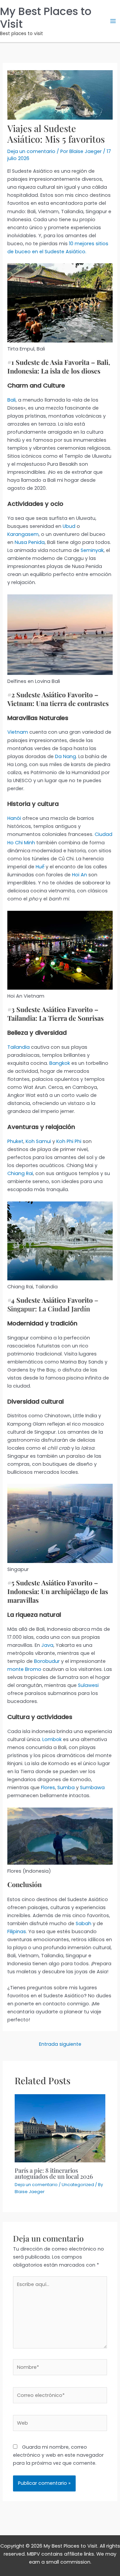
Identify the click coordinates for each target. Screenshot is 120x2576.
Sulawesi (88, 1685)
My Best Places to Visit (46, 18)
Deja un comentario (31, 151)
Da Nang (65, 756)
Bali (11, 400)
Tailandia (18, 1047)
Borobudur (47, 1661)
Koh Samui (38, 1141)
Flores (48, 1787)
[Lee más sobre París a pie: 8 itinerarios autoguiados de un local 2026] (60, 2128)
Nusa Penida (30, 542)
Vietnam (18, 732)
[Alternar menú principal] (113, 21)
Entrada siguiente (60, 2044)
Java (47, 1645)
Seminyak (92, 550)
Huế (41, 867)
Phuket (15, 1141)
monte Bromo (24, 1669)
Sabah (83, 1923)
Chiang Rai (20, 1173)
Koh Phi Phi (69, 1141)
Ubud (69, 526)
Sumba (66, 1787)
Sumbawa (92, 1787)
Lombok (52, 1739)
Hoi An (79, 875)
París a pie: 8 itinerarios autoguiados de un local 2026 (54, 2173)
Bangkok (60, 1063)
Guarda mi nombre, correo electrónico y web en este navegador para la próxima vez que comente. (58, 2455)
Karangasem (23, 534)
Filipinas (17, 1931)
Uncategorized (78, 2185)
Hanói (14, 818)
